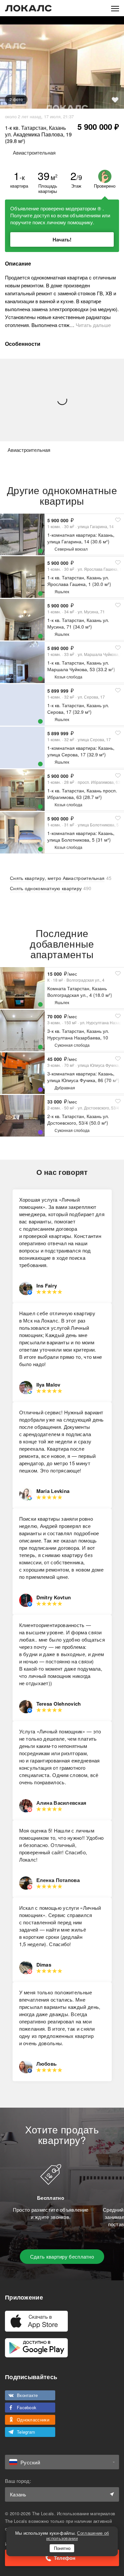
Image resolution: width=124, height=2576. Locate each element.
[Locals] (28, 8)
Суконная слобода (72, 1045)
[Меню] (115, 8)
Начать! (62, 239)
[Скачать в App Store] (36, 2321)
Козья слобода (68, 677)
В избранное (115, 100)
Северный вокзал (71, 549)
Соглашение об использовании (78, 2536)
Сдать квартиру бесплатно (62, 2256)
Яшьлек (62, 591)
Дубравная (65, 1088)
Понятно (62, 2548)
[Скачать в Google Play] (36, 2348)
